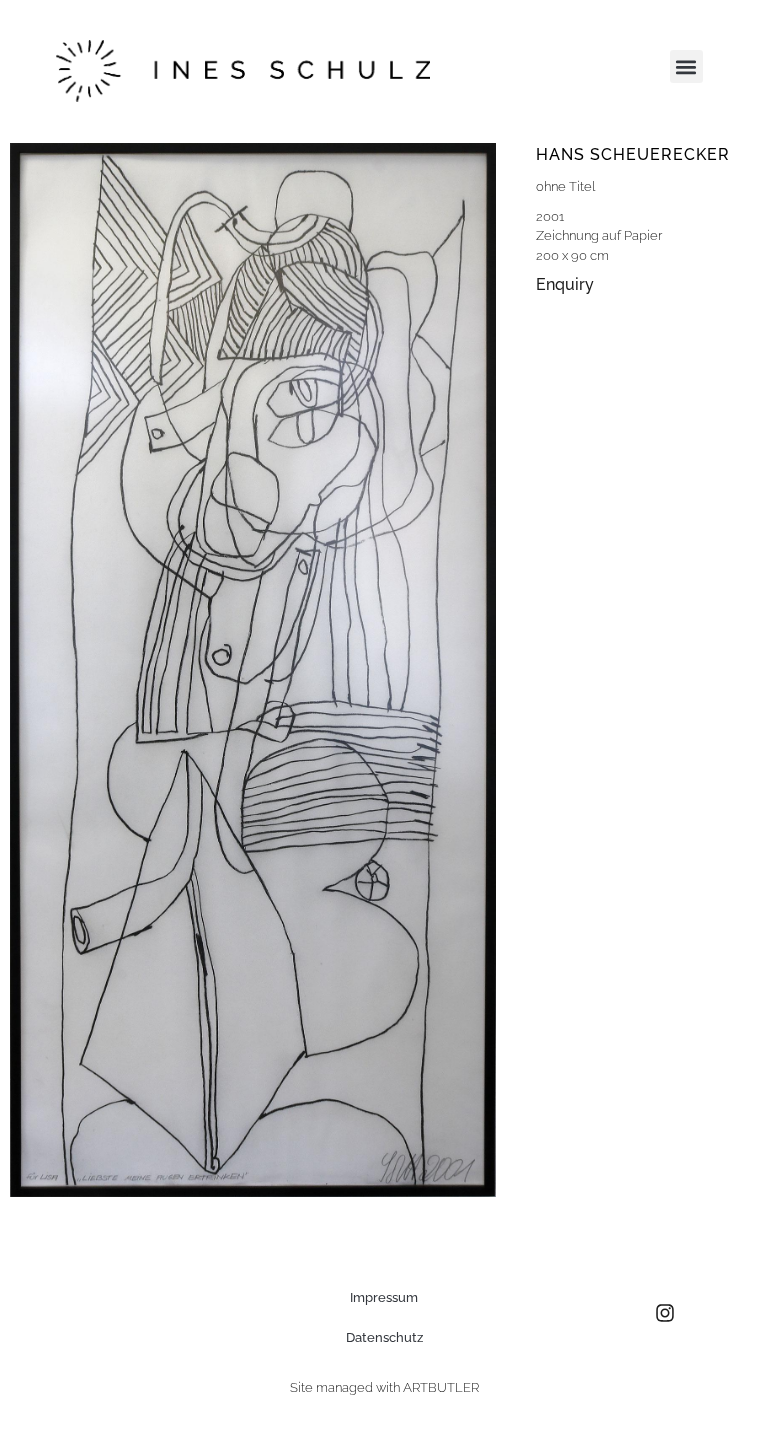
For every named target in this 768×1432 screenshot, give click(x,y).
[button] (686, 66)
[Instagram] (665, 1313)
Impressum (384, 1297)
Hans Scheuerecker (633, 154)
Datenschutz (384, 1337)
